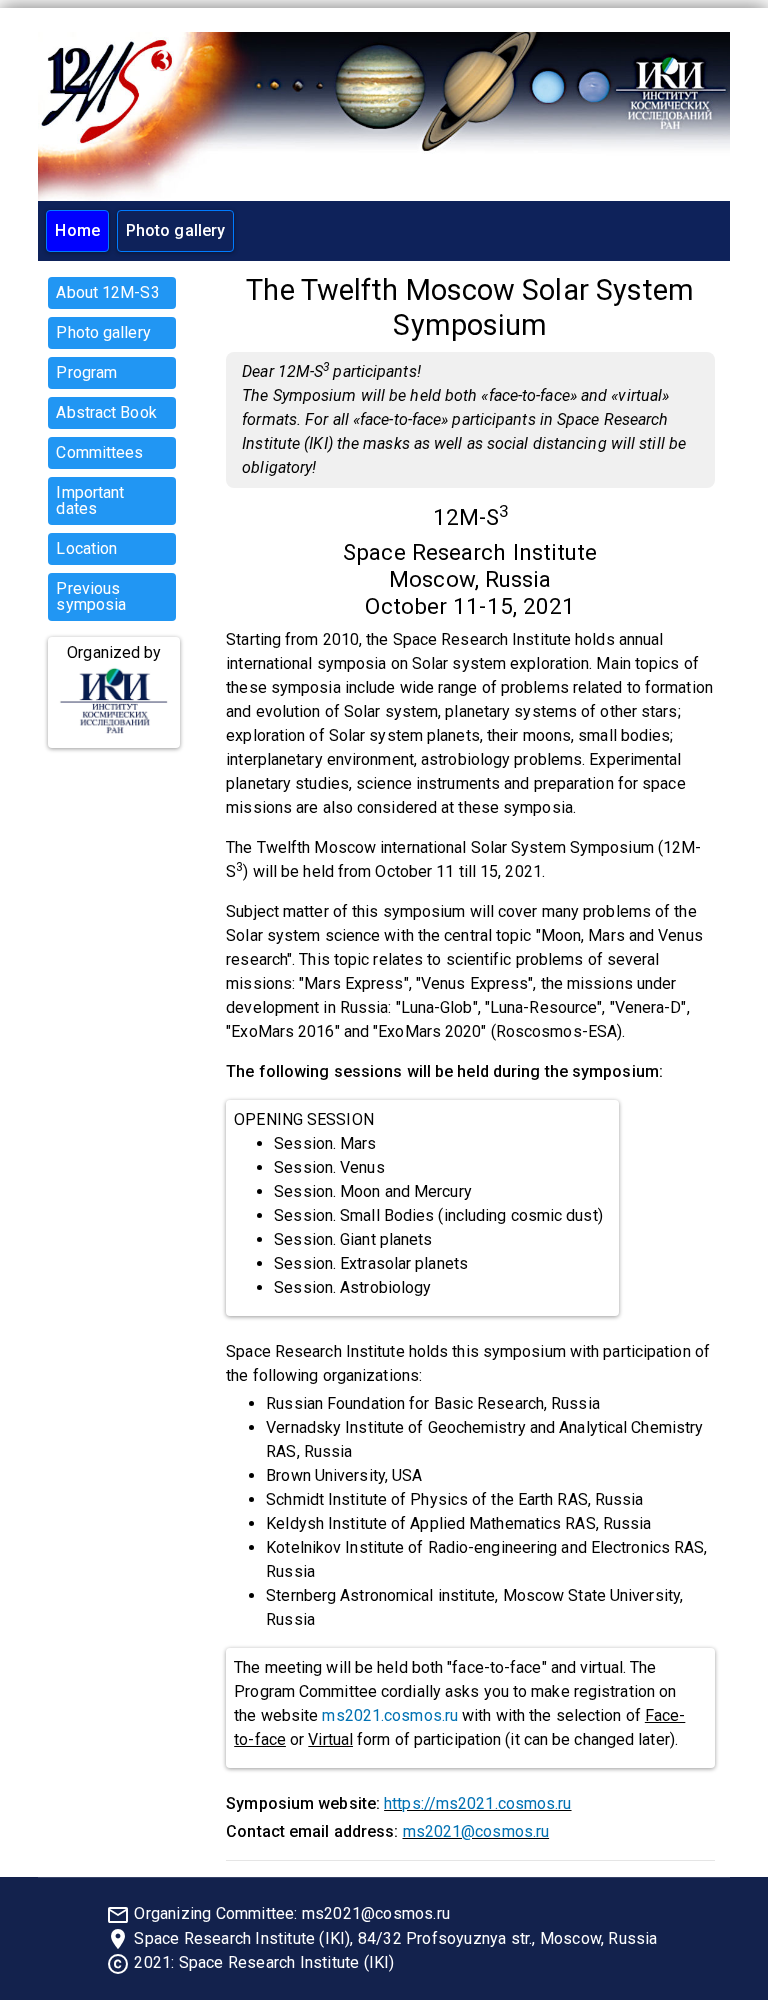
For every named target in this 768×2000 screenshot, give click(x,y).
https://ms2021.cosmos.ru (477, 1803)
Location (86, 548)
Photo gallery (175, 230)
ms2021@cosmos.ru (476, 1831)
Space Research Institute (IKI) (287, 1962)
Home (77, 230)
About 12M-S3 (107, 292)
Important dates (90, 500)
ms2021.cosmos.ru (390, 1715)
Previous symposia (91, 596)
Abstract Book (106, 412)
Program (86, 372)
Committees (99, 452)
